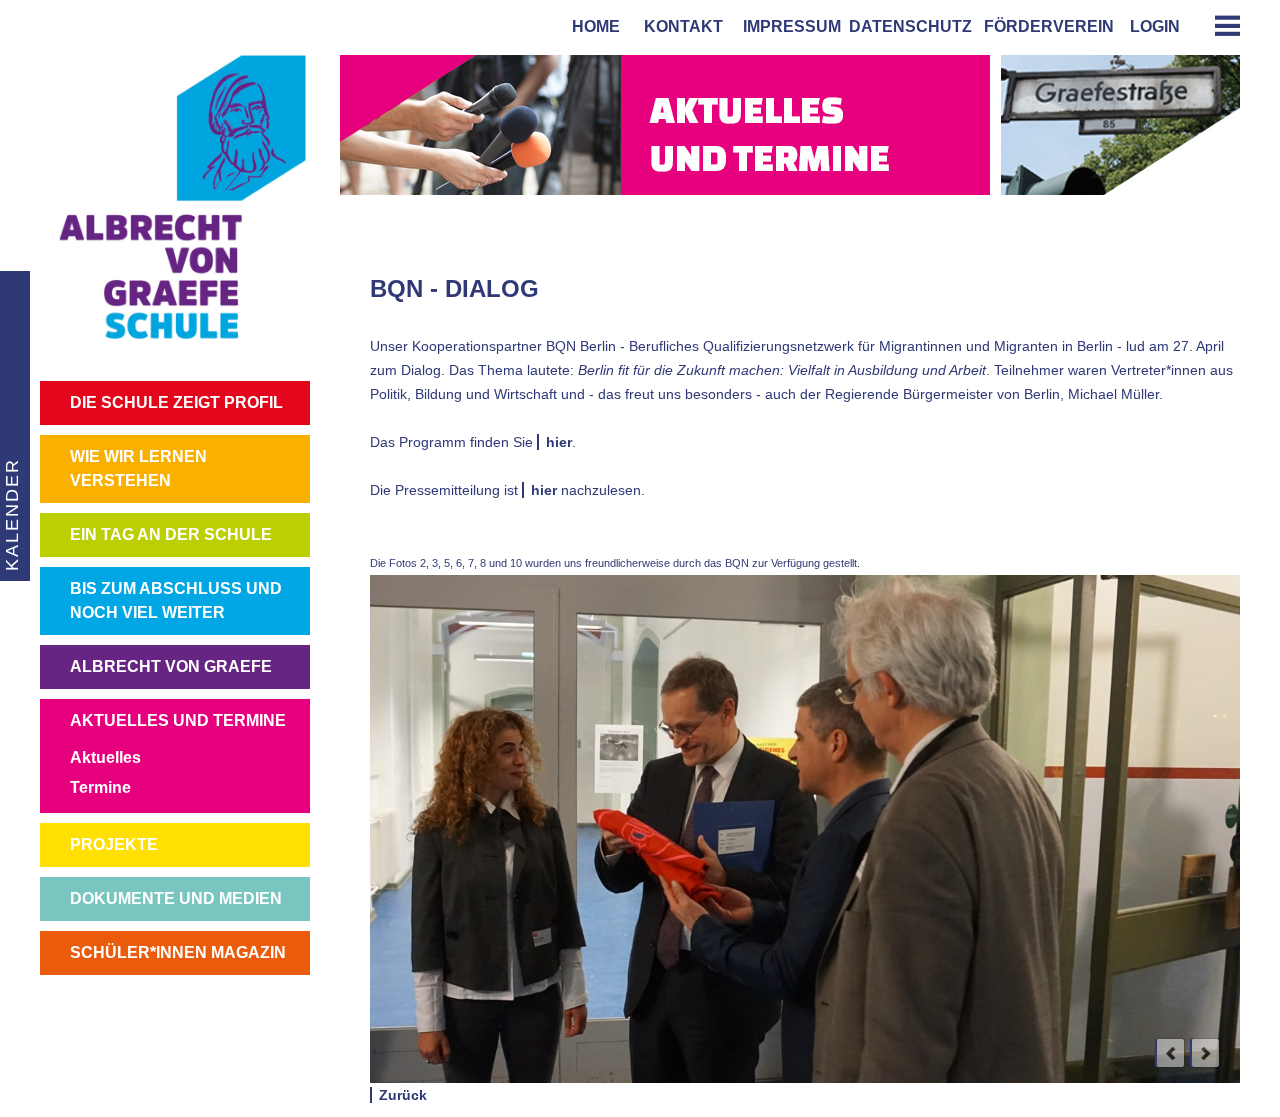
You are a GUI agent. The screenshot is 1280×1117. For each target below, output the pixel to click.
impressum (788, 26)
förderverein (1045, 26)
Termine (100, 787)
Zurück (403, 1095)
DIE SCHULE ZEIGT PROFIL (176, 402)
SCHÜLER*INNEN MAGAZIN (178, 952)
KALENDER (12, 514)
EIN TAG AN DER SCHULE (171, 534)
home (592, 26)
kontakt (679, 26)
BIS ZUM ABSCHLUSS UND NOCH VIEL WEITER (176, 600)
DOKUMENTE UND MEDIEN (176, 898)
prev (1170, 1053)
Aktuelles (105, 757)
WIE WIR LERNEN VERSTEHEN (138, 468)
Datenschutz (910, 26)
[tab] (1220, 25)
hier (559, 442)
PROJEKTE (114, 844)
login (1155, 26)
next (1205, 1053)
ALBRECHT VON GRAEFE (171, 666)
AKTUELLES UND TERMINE (178, 720)
